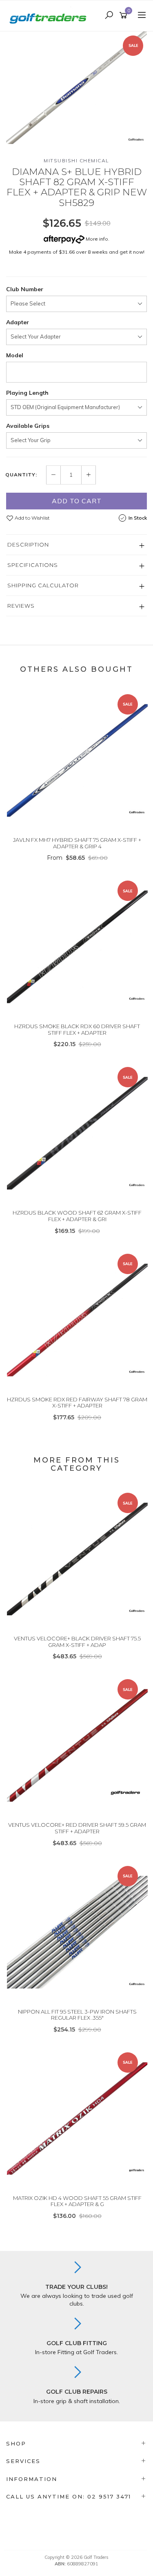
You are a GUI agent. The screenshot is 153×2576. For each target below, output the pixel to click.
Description (28, 544)
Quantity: (21, 475)
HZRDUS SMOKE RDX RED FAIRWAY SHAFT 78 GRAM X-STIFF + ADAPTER (77, 1403)
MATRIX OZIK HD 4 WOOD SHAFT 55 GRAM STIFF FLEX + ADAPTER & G (77, 2201)
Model (15, 355)
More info (96, 239)
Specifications (33, 565)
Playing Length (27, 393)
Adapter (18, 322)
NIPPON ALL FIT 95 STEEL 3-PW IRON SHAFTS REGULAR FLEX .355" (77, 2015)
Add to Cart (77, 501)
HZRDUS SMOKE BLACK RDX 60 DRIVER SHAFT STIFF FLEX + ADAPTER (77, 1029)
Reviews (21, 606)
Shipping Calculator (43, 585)
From (77, 858)
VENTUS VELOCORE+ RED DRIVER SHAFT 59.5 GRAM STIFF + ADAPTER (77, 1828)
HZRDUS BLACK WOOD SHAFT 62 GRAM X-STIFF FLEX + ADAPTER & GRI (77, 1216)
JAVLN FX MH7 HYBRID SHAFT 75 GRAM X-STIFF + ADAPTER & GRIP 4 (77, 843)
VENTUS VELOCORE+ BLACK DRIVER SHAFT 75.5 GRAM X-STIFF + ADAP (77, 1642)
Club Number (25, 289)
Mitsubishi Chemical (76, 160)
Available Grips (28, 426)
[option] (76, 88)
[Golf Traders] (50, 15)
